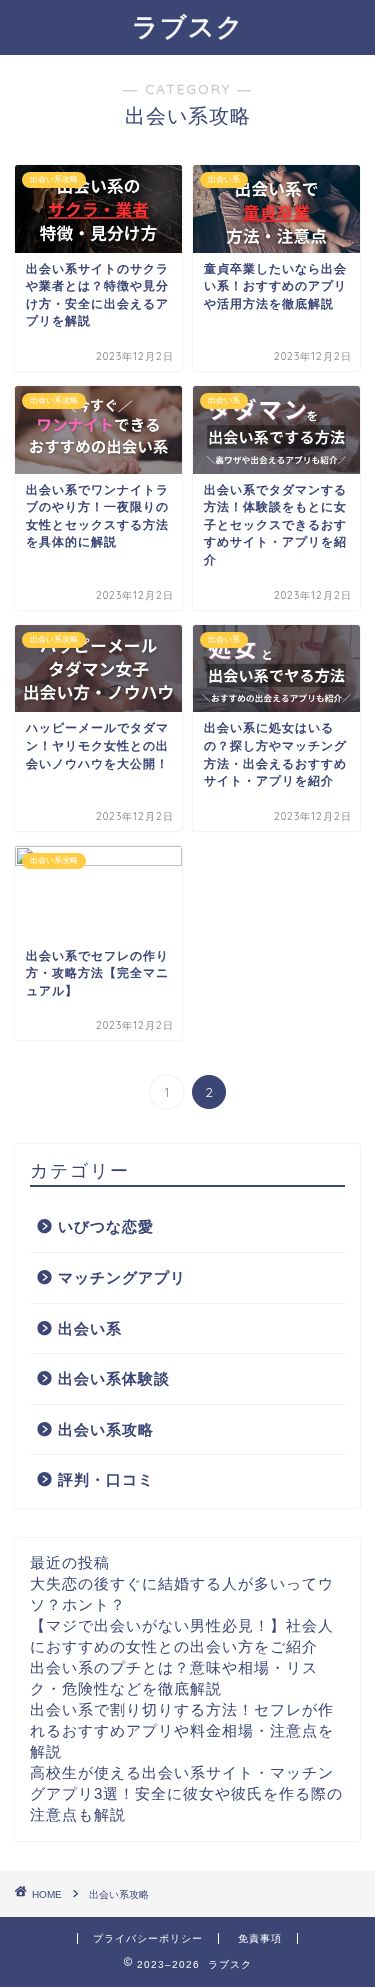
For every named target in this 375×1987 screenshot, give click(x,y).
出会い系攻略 (106, 1429)
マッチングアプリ (122, 1277)
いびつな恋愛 (106, 1226)
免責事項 (260, 1938)
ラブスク (188, 26)
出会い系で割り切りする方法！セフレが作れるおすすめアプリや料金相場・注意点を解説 (182, 1730)
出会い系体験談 (114, 1378)
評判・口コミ (106, 1479)
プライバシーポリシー (148, 1938)
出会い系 (90, 1328)
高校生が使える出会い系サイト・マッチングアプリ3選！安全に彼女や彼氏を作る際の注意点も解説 (186, 1793)
